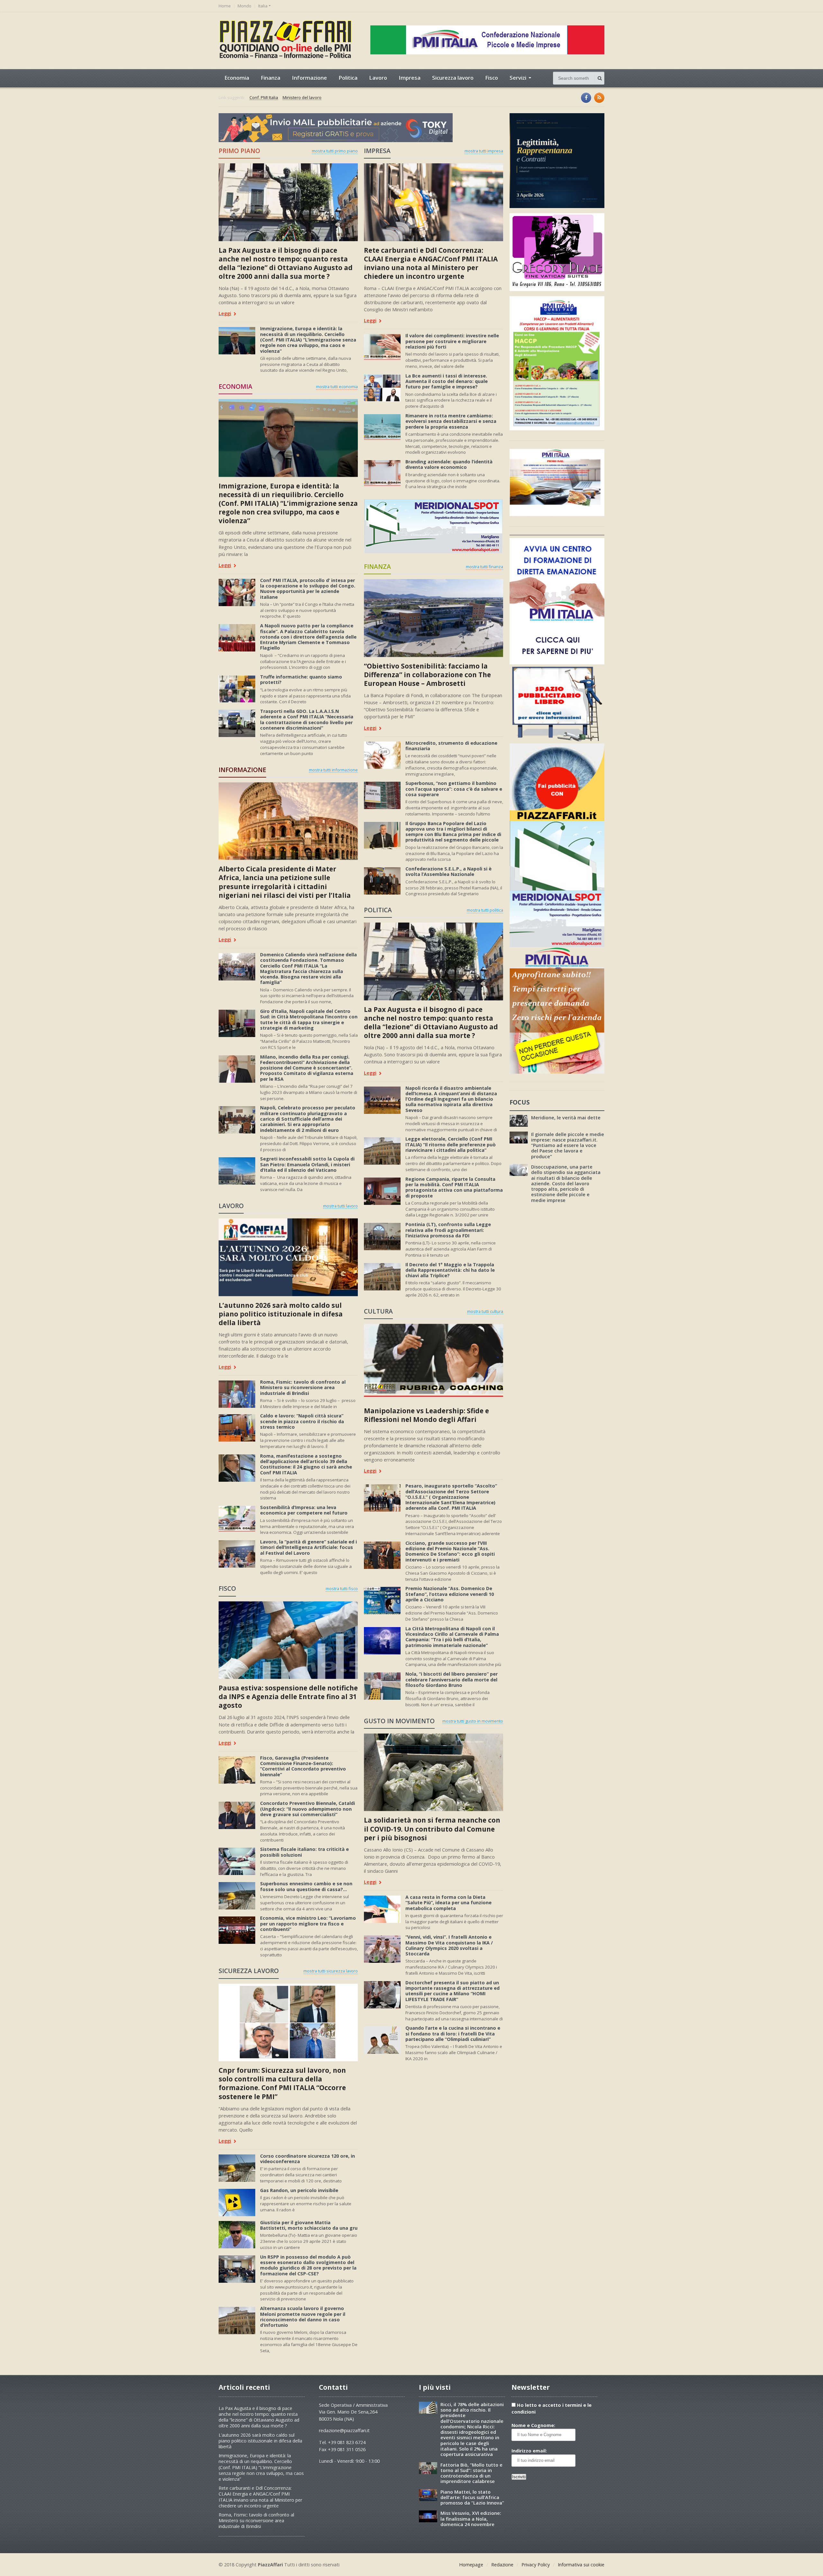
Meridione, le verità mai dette (566, 1118)
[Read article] (288, 166)
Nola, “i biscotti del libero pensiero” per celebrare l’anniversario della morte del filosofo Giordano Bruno (452, 1679)
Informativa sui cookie (581, 2565)
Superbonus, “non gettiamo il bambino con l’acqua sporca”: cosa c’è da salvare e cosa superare (454, 789)
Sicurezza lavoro (453, 78)
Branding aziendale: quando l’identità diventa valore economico (449, 464)
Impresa (410, 78)
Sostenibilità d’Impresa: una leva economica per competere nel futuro (304, 1510)
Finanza (271, 78)
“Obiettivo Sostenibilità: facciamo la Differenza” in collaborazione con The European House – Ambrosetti (427, 675)
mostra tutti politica (485, 910)
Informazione (309, 78)
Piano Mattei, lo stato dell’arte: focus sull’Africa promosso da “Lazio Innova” (472, 2498)
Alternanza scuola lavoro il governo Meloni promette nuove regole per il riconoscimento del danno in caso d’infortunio (303, 2317)
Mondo (244, 6)
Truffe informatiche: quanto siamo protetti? (301, 679)
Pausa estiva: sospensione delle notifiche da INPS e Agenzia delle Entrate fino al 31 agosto (288, 1697)
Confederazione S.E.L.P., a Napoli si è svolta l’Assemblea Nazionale (448, 871)
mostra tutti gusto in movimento (473, 1721)
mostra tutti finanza (484, 567)
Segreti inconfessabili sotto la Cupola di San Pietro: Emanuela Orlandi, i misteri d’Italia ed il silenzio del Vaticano (307, 1164)
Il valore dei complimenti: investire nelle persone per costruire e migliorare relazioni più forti (452, 341)
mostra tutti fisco (342, 1588)
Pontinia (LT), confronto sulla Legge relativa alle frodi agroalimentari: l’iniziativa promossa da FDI (448, 1230)
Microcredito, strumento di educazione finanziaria (451, 746)
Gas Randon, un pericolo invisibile (299, 2190)
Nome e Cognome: (533, 2425)
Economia (237, 78)
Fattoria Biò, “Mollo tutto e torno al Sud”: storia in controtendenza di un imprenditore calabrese (471, 2473)
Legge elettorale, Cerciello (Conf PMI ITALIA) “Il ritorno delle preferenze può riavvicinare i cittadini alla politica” (451, 1144)
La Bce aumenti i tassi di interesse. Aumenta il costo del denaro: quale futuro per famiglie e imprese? (447, 381)
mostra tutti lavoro (340, 1206)
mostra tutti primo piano (335, 151)
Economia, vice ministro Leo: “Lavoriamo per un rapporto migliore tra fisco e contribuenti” (308, 1924)
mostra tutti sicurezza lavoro (331, 1971)
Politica (348, 78)
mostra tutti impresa (484, 151)
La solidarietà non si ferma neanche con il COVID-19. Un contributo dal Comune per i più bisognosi (432, 1829)
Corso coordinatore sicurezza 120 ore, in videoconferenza (307, 2159)
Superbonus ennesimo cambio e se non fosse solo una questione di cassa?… (306, 1886)
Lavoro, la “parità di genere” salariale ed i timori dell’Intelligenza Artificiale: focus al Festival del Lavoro (308, 1547)
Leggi (225, 314)
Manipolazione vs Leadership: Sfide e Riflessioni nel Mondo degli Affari (426, 1415)
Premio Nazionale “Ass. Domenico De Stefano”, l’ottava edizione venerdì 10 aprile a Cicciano (450, 1594)
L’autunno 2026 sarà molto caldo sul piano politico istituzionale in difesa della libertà (281, 1314)
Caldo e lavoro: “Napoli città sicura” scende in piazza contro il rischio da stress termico (302, 1421)
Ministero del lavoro (302, 98)
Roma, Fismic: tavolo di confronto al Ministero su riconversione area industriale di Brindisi (303, 1388)
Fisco (492, 78)
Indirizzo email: (529, 2451)
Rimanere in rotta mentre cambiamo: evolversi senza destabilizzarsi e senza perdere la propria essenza (451, 421)
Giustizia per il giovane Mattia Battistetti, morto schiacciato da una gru (309, 2225)
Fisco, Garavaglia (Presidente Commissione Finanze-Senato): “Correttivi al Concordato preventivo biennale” (303, 1766)
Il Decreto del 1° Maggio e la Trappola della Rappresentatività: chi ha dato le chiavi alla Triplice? (450, 1270)
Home (225, 6)
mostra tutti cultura (485, 1311)
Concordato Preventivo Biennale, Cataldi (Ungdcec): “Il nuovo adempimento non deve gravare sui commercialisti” (307, 1809)
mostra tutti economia (337, 387)
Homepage (471, 2565)
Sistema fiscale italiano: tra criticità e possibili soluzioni (304, 1852)
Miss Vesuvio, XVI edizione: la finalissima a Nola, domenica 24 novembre (471, 2519)
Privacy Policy (536, 2565)
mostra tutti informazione (333, 770)
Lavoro (378, 78)
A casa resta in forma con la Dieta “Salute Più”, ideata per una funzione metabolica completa (448, 1903)
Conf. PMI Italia (264, 98)
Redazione (502, 2565)
